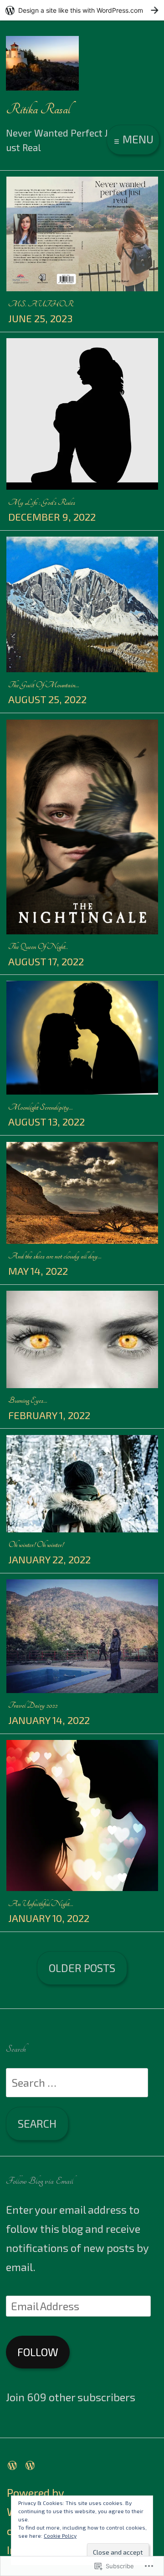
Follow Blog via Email (40, 2181)
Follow (38, 2352)
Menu (137, 139)
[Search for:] (77, 2082)
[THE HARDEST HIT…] (32, 2464)
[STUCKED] (15, 2464)
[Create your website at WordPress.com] (82, 10)
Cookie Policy (60, 2535)
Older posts (82, 1968)
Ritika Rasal (38, 109)
